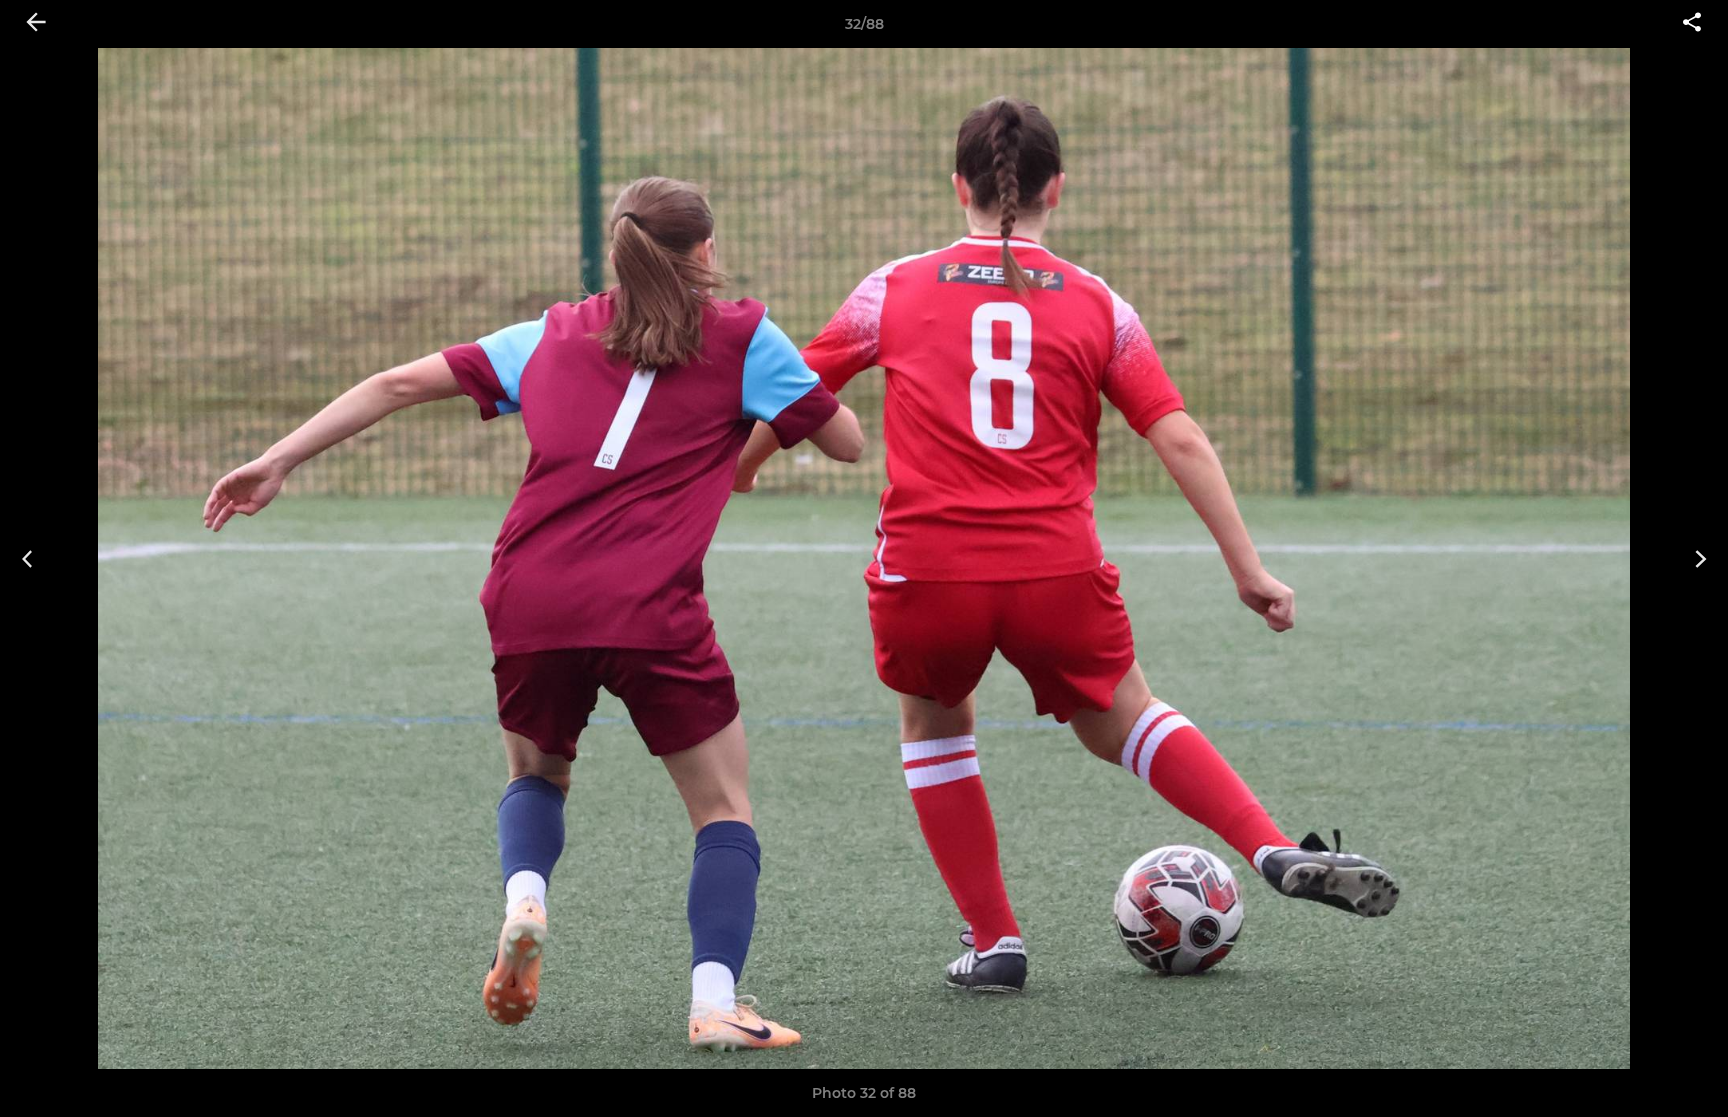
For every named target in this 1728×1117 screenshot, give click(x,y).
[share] (1692, 24)
